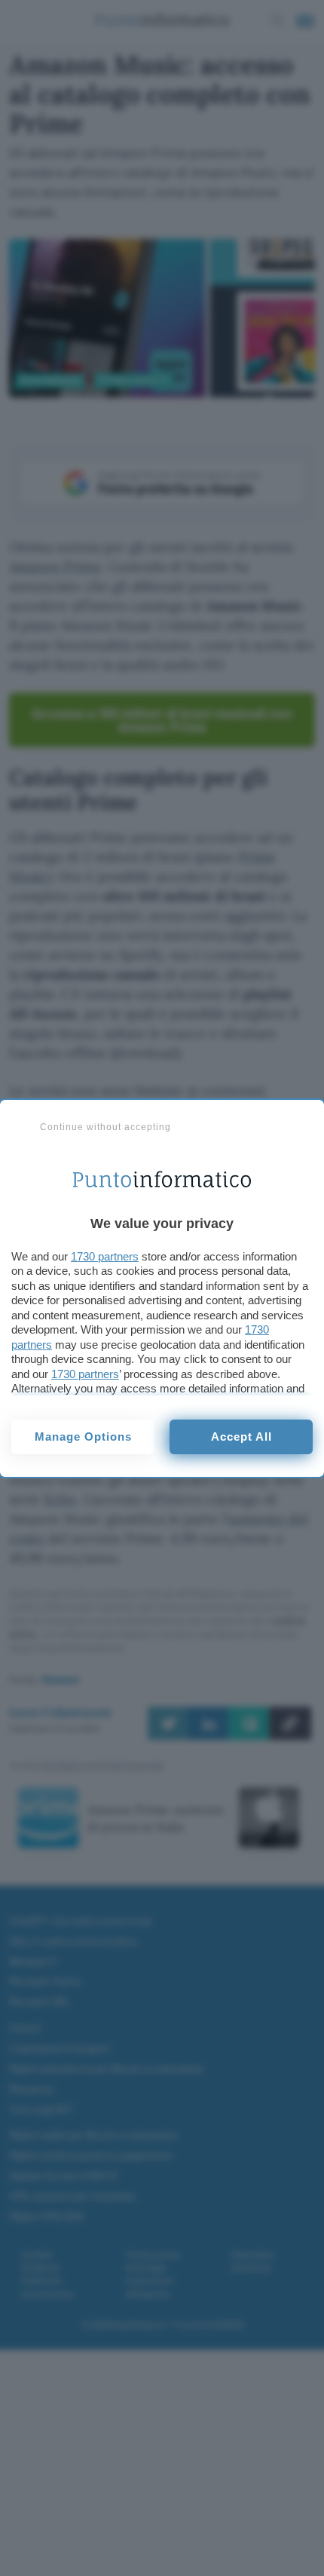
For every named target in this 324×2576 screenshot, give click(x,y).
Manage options (83, 1437)
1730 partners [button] (105, 1256)
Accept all (241, 1437)
